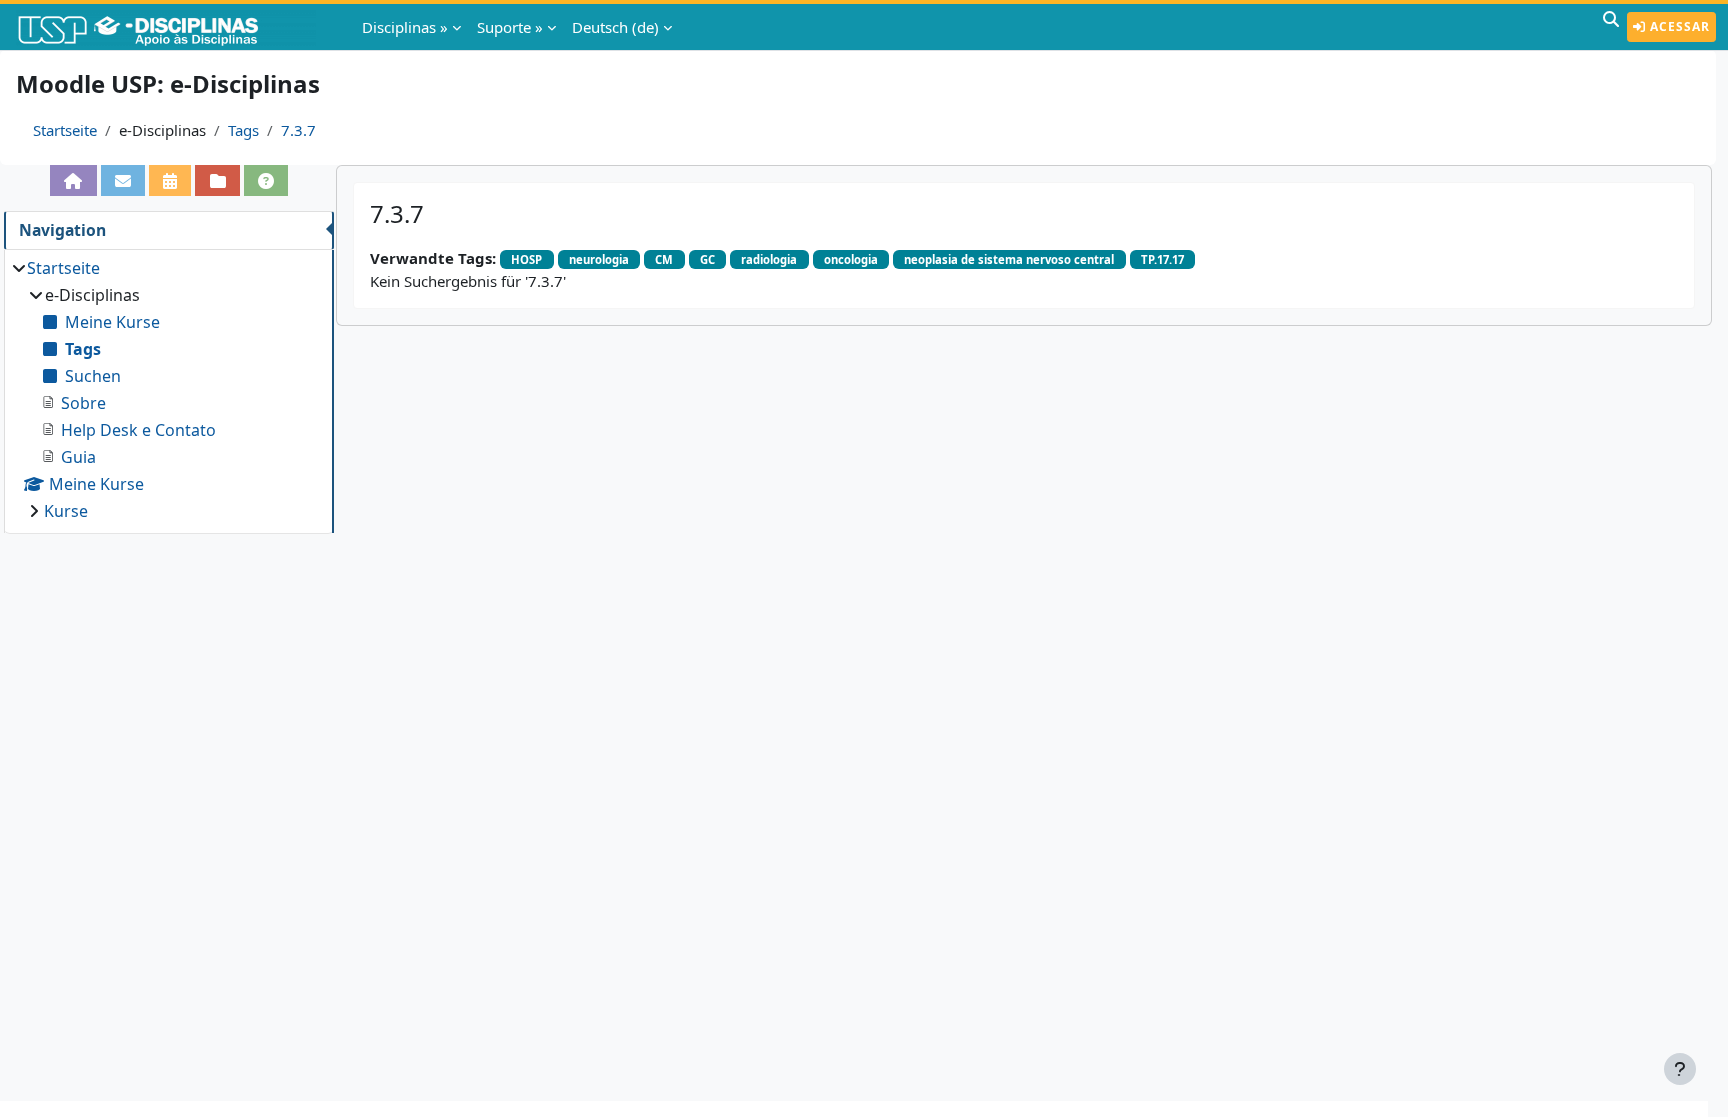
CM (664, 259)
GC (707, 259)
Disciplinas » (405, 27)
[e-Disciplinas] (168, 27)
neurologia (599, 259)
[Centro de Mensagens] (123, 180)
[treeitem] (168, 389)
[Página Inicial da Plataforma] (73, 180)
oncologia (851, 259)
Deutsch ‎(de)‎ (615, 27)
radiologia (769, 259)
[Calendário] (170, 180)
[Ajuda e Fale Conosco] (266, 180)
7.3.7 (298, 130)
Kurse (66, 511)
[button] (1611, 27)
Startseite (65, 130)
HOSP (526, 259)
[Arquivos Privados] (217, 180)
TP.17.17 (1162, 259)
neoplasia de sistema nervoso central (1009, 259)
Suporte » (510, 27)
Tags (243, 130)
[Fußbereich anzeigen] (1680, 1069)
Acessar (1678, 26)
